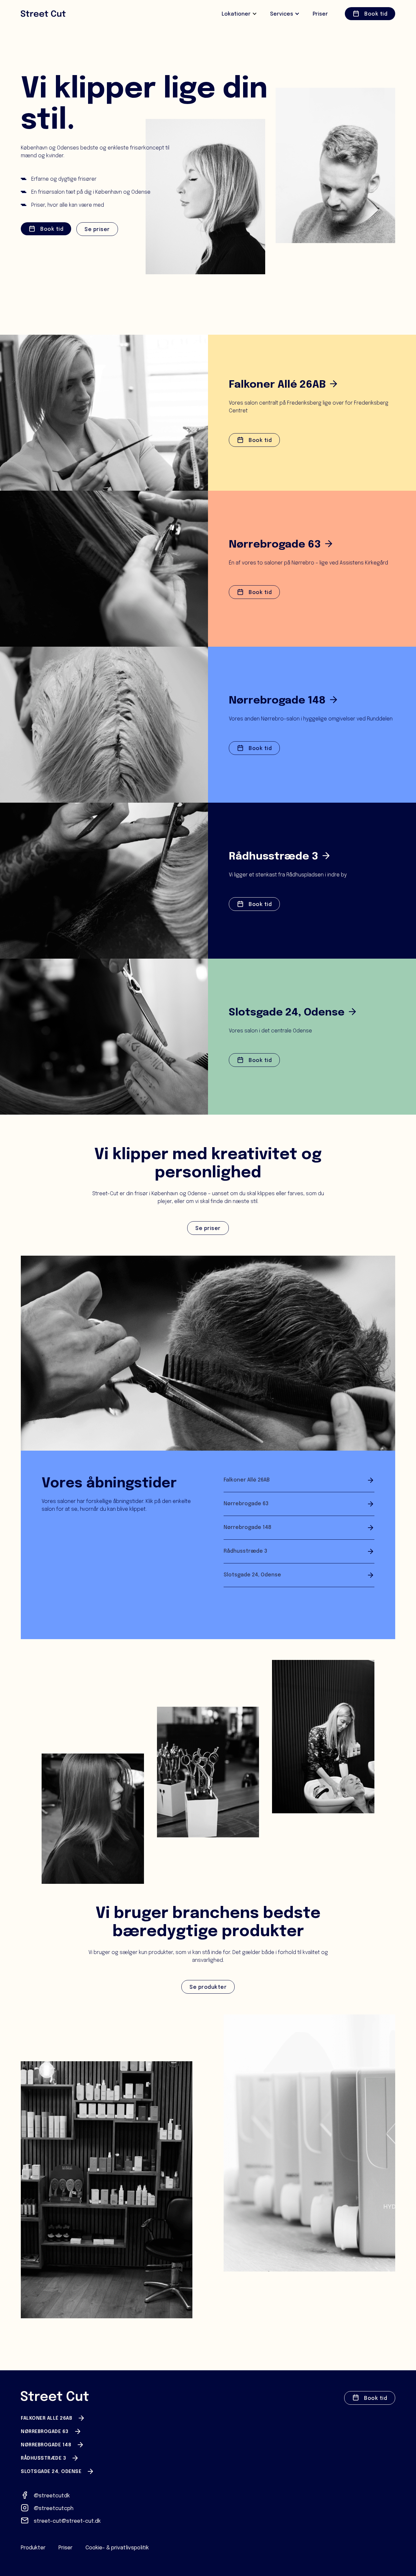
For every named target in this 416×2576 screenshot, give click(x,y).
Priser (65, 2548)
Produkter (33, 2548)
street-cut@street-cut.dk (67, 2521)
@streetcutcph (54, 2509)
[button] (239, 14)
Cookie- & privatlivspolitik (117, 2548)
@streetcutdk (52, 2496)
